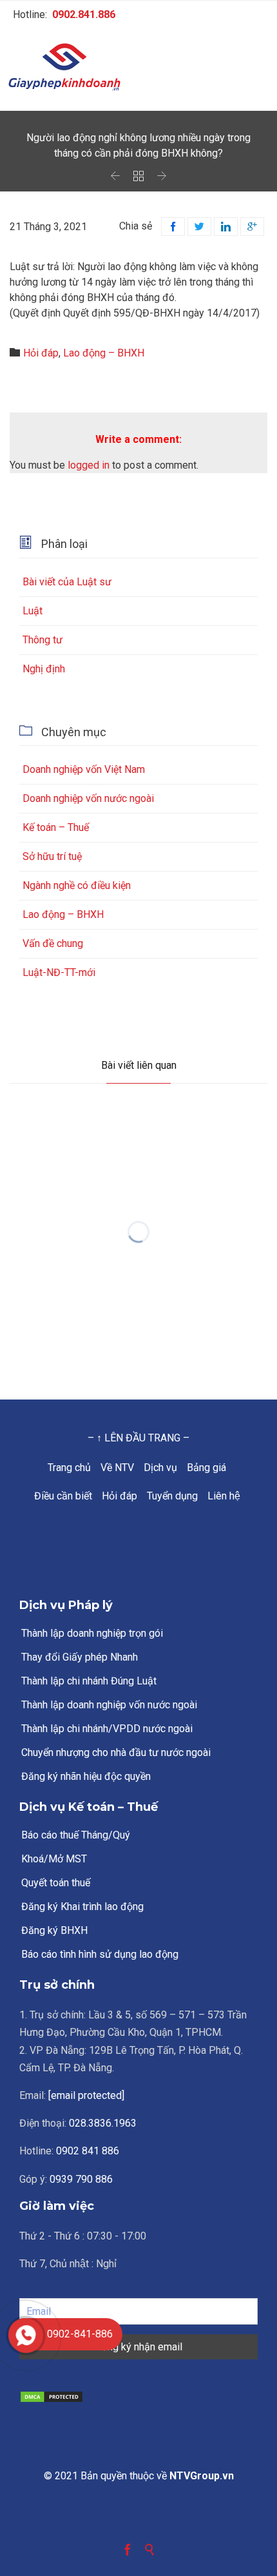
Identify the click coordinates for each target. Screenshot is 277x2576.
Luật (33, 611)
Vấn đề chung (53, 943)
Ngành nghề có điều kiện (77, 885)
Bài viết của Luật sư (67, 582)
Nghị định (44, 669)
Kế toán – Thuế (56, 827)
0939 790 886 (81, 2179)
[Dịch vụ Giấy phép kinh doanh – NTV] (138, 68)
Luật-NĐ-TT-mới (59, 972)
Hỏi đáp (41, 353)
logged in (89, 465)
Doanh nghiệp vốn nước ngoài (88, 798)
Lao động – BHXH (104, 353)
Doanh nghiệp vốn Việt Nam (84, 769)
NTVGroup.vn (202, 2476)
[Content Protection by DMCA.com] (138, 2397)
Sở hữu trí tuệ (52, 856)
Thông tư (43, 640)
